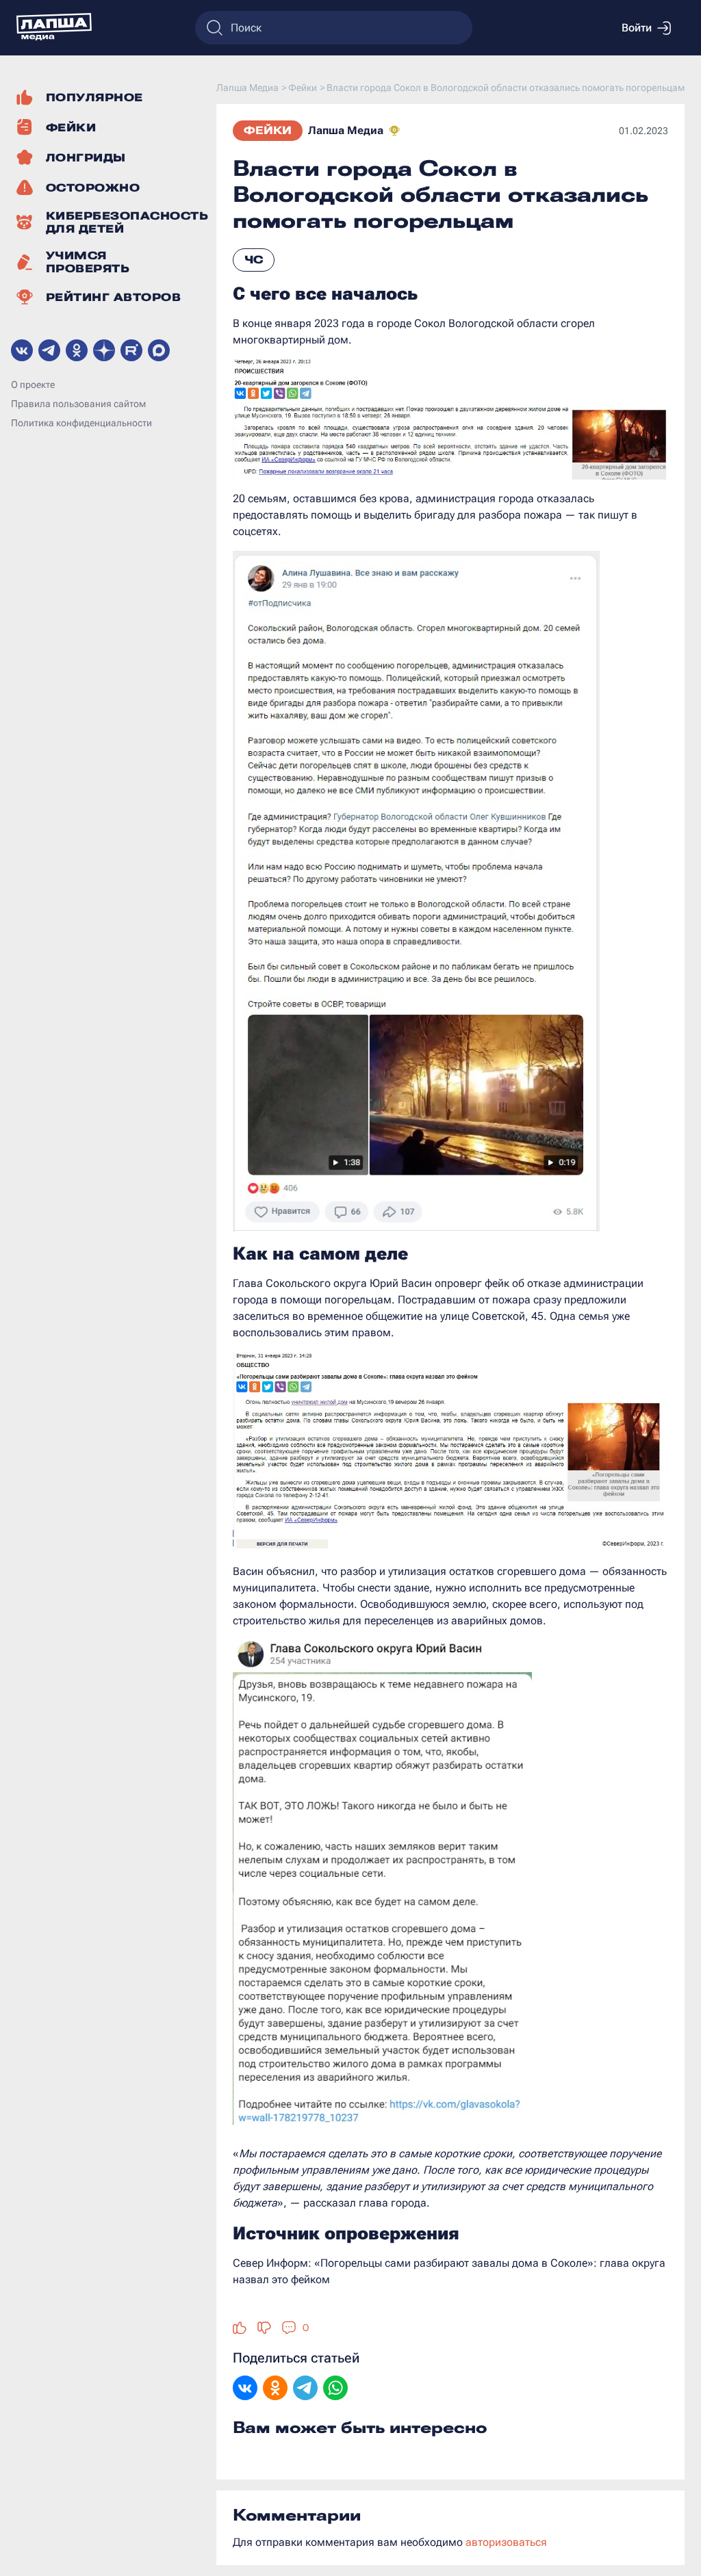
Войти (637, 28)
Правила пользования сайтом (78, 404)
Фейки (268, 130)
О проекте (33, 385)
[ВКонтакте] (245, 2389)
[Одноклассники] (275, 2389)
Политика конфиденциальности (81, 423)
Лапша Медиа (346, 130)
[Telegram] (305, 2389)
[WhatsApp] (335, 2389)
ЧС (254, 260)
